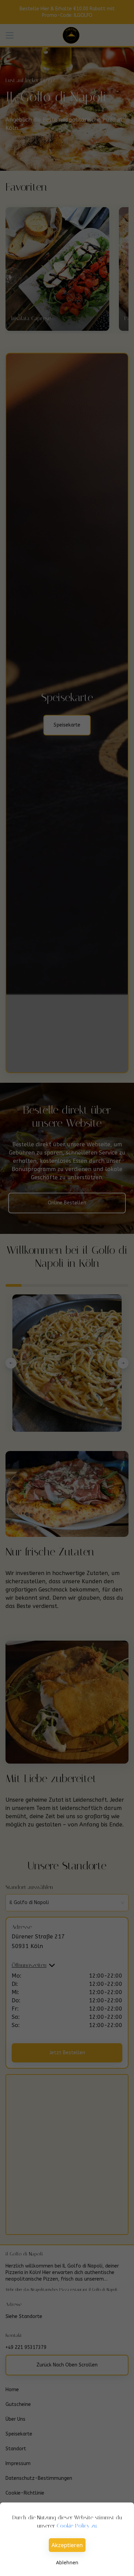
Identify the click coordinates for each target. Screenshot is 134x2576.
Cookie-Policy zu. (77, 2526)
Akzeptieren (67, 2545)
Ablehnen (67, 2562)
